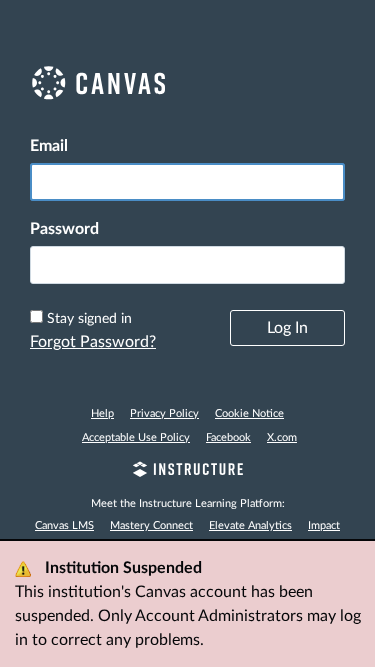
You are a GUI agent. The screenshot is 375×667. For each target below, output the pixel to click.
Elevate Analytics (250, 525)
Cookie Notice (249, 413)
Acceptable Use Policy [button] (136, 437)
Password (64, 229)
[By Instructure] (187, 472)
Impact (324, 525)
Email (49, 146)
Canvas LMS (64, 525)
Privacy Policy (164, 413)
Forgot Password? (93, 342)
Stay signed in (89, 319)
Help (102, 413)
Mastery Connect (151, 525)
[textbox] (187, 265)
